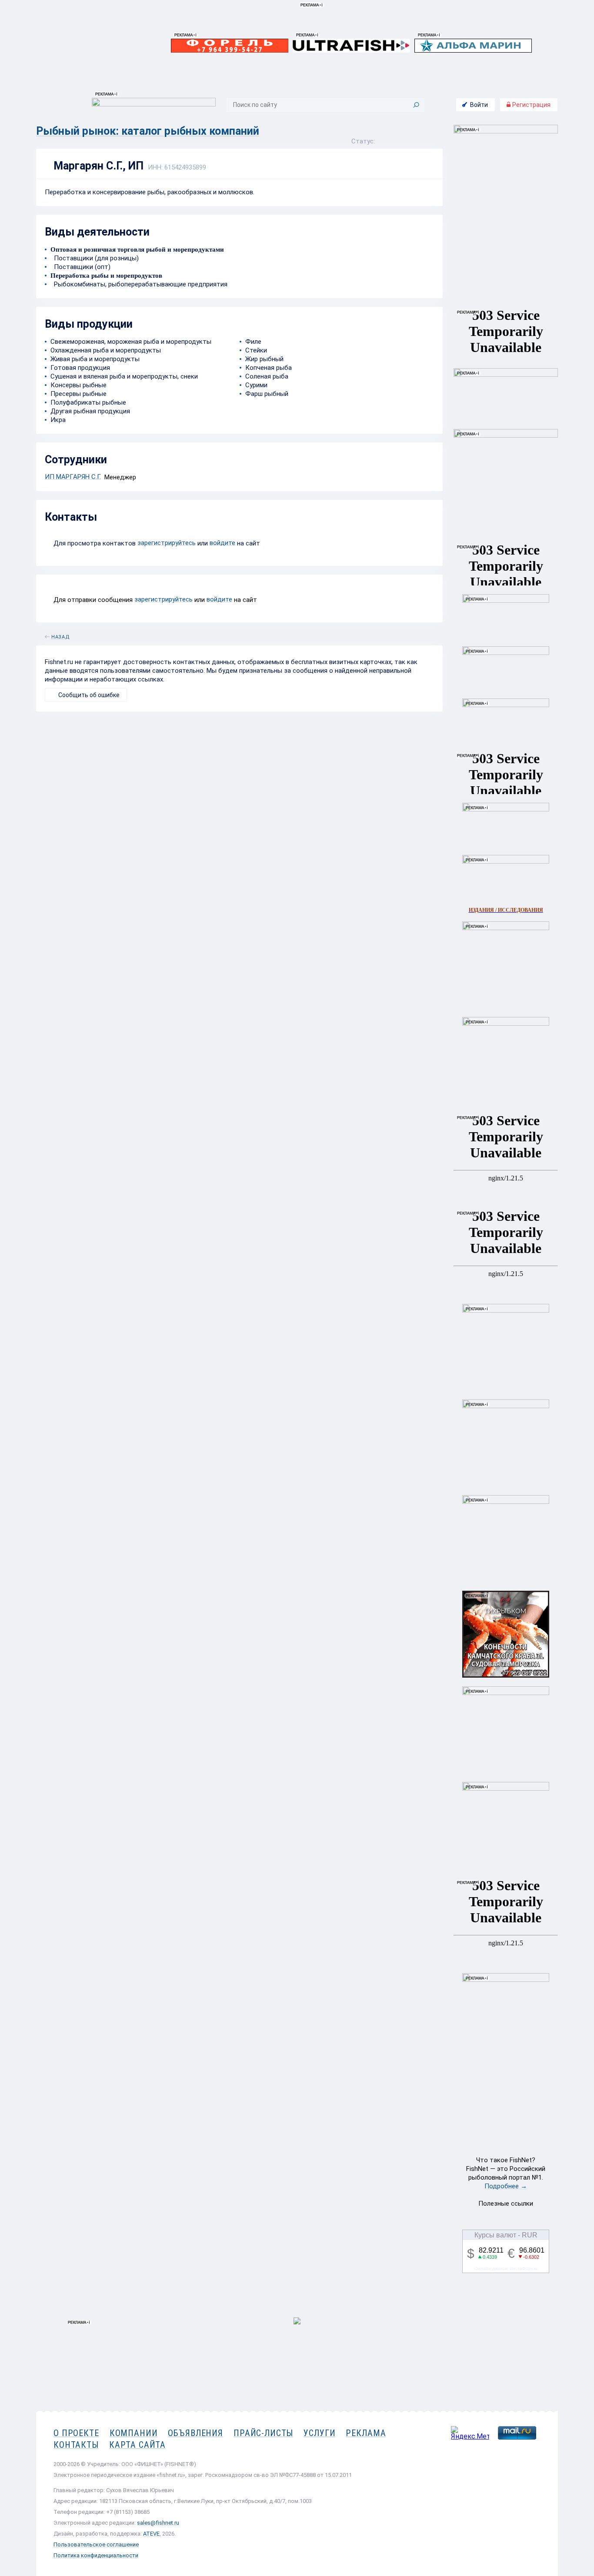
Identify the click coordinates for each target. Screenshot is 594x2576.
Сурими (256, 385)
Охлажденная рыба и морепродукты (106, 350)
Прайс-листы (263, 2433)
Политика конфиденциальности (96, 2555)
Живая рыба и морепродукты (95, 359)
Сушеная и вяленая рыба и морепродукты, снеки (124, 376)
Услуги (319, 2433)
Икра (58, 420)
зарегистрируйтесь (167, 543)
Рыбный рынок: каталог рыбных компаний (148, 131)
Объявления (195, 2433)
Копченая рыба (269, 368)
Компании (134, 2433)
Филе (253, 342)
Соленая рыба (267, 376)
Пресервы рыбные (78, 394)
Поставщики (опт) (80, 267)
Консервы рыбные (78, 385)
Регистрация (531, 105)
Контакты (76, 2445)
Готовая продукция (80, 368)
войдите (222, 543)
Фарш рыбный (267, 394)
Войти (479, 105)
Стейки (256, 350)
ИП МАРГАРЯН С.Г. (73, 477)
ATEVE (151, 2534)
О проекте (76, 2433)
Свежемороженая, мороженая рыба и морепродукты (131, 342)
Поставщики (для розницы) (95, 258)
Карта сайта (137, 2445)
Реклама (366, 2433)
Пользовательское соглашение (96, 2544)
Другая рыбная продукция (90, 411)
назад (60, 635)
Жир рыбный (264, 359)
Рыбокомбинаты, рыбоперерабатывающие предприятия (139, 284)
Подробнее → (506, 2186)
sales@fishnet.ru (158, 2523)
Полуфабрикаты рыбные (88, 402)
